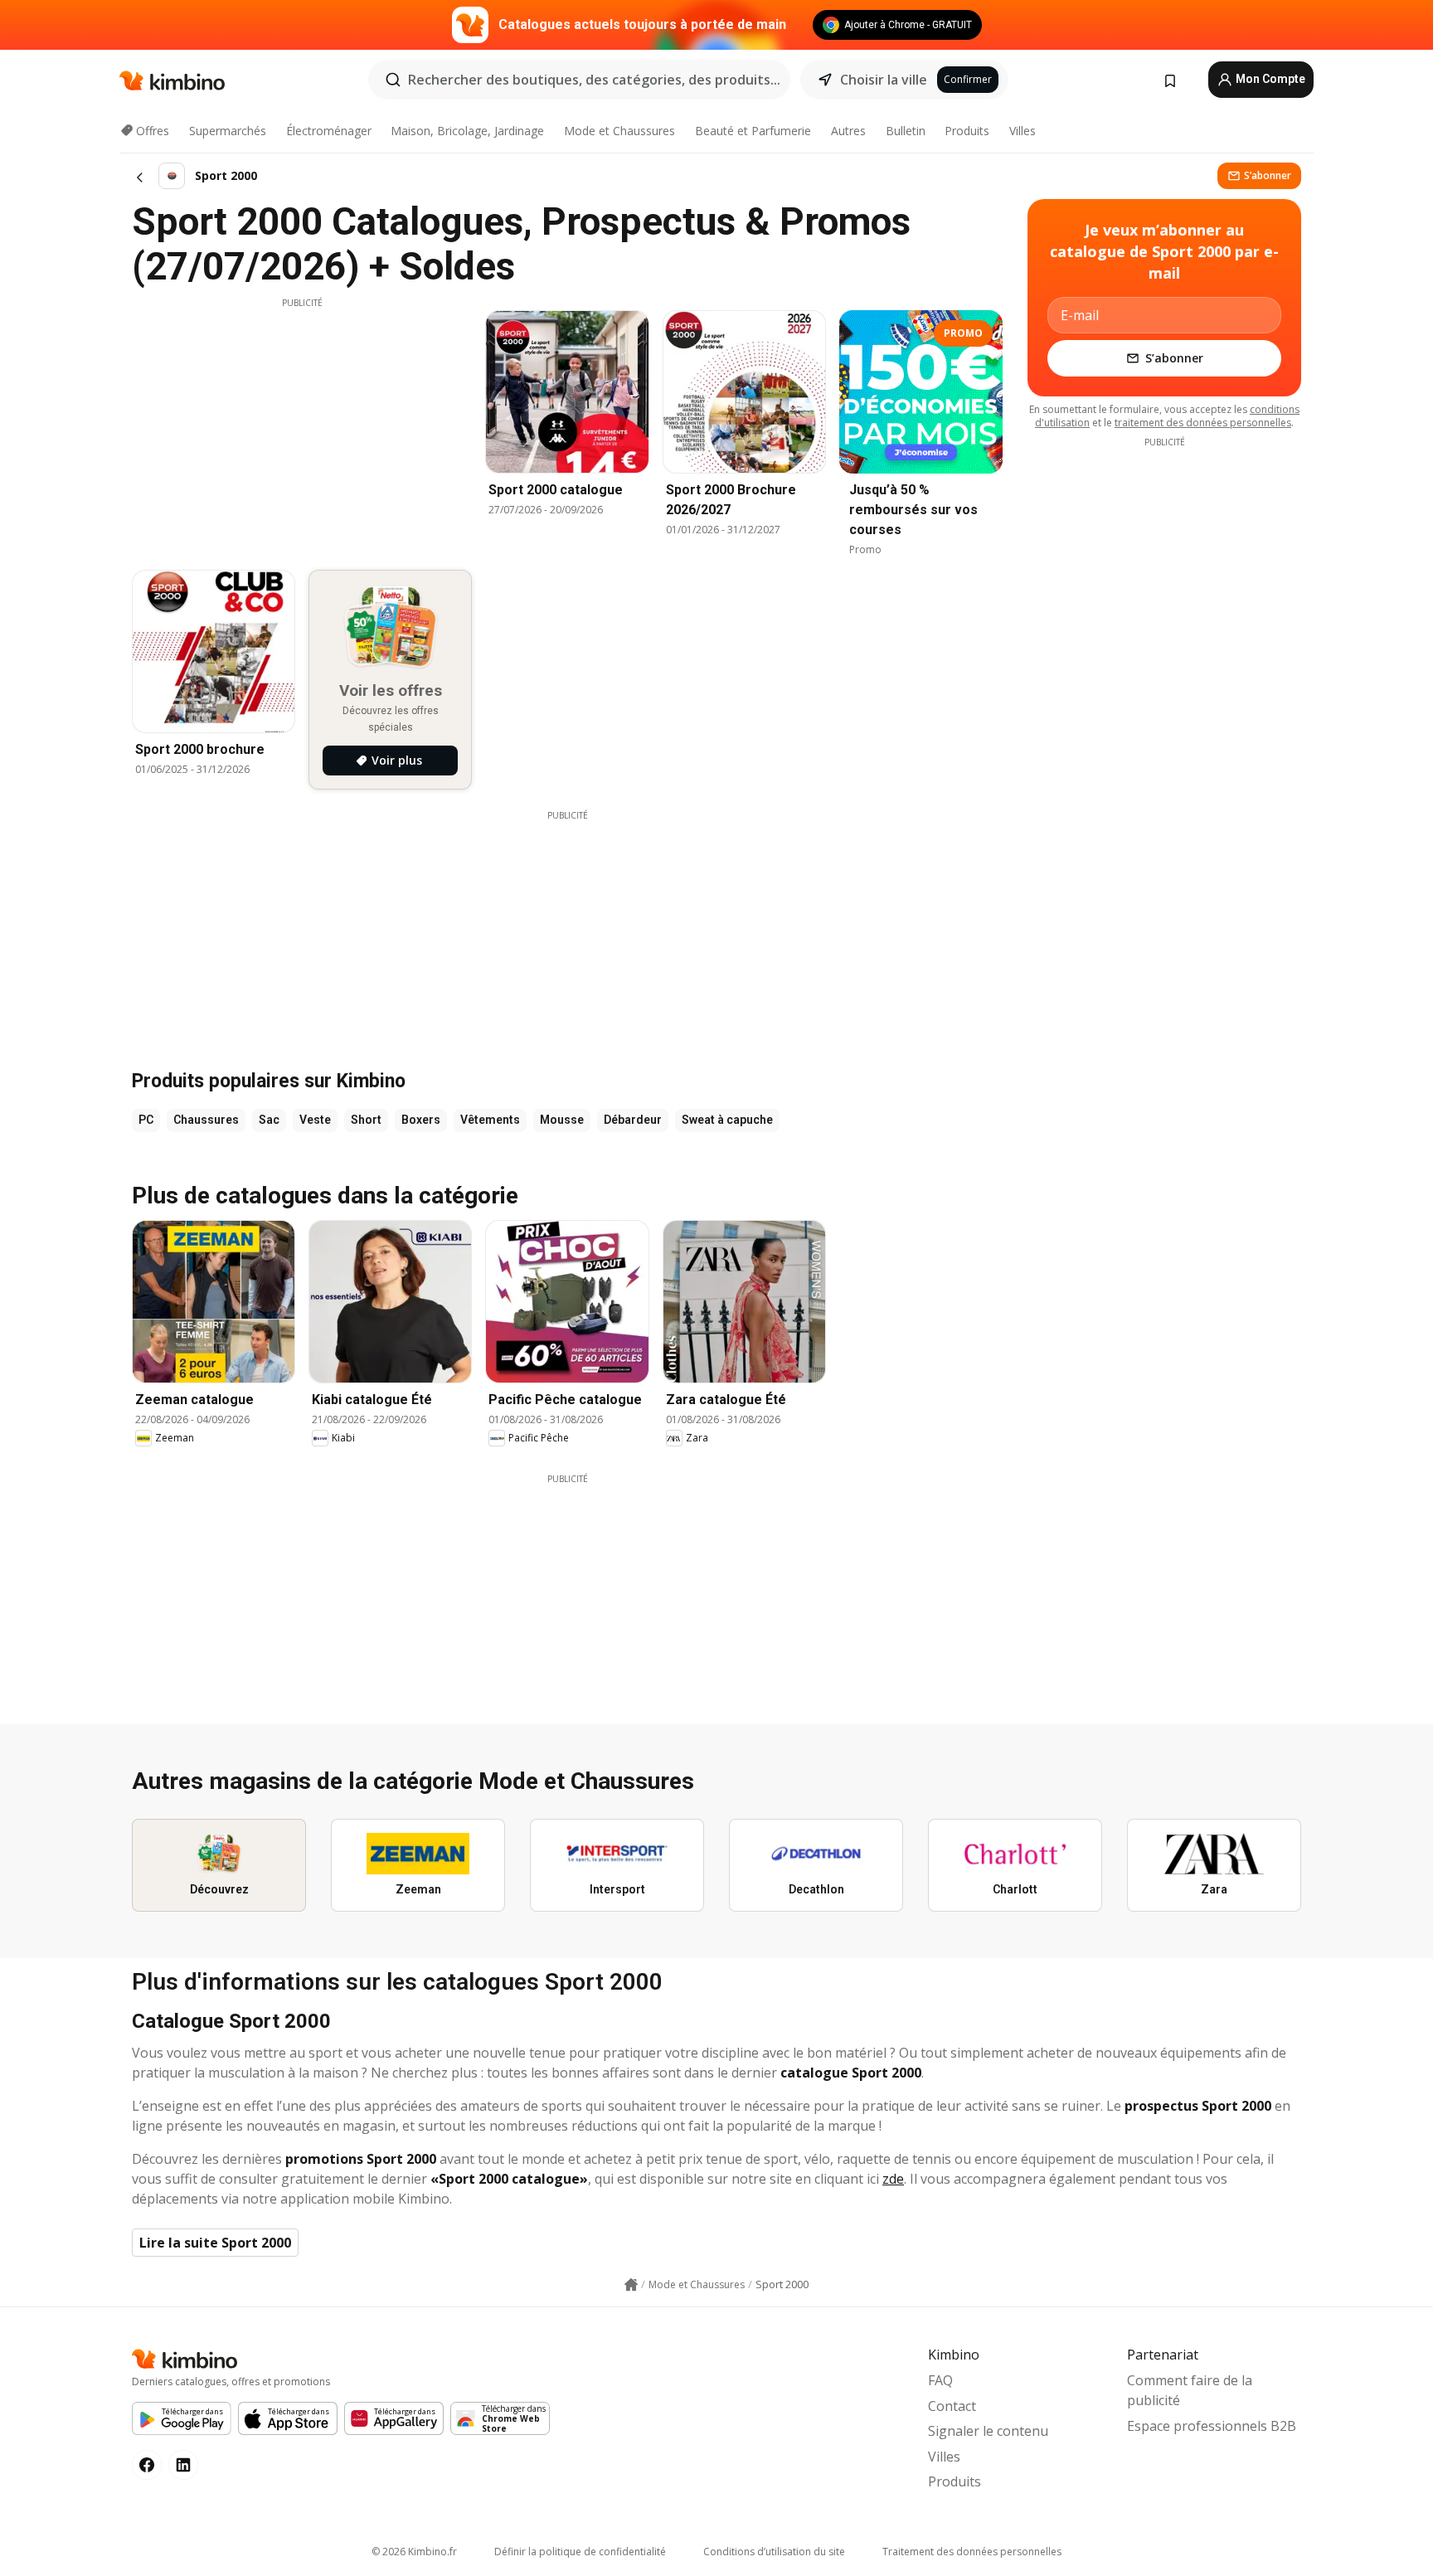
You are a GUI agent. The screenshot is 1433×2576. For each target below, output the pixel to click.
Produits (967, 131)
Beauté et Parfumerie (753, 131)
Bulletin (906, 131)
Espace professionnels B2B (1212, 2426)
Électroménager (329, 131)
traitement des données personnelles (1203, 423)
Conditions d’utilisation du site (774, 2552)
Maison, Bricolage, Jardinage (467, 131)
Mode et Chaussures (619, 131)
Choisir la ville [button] (884, 80)
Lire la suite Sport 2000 (215, 2243)
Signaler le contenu (988, 2431)
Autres (848, 131)
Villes (1023, 131)
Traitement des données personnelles (972, 2552)
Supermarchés (228, 131)
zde (893, 2179)
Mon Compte (1269, 79)
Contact (952, 2406)
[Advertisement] (302, 425)
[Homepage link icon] (631, 2285)
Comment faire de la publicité (1190, 2390)
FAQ (940, 2380)
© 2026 (414, 2552)
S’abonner (1268, 175)
